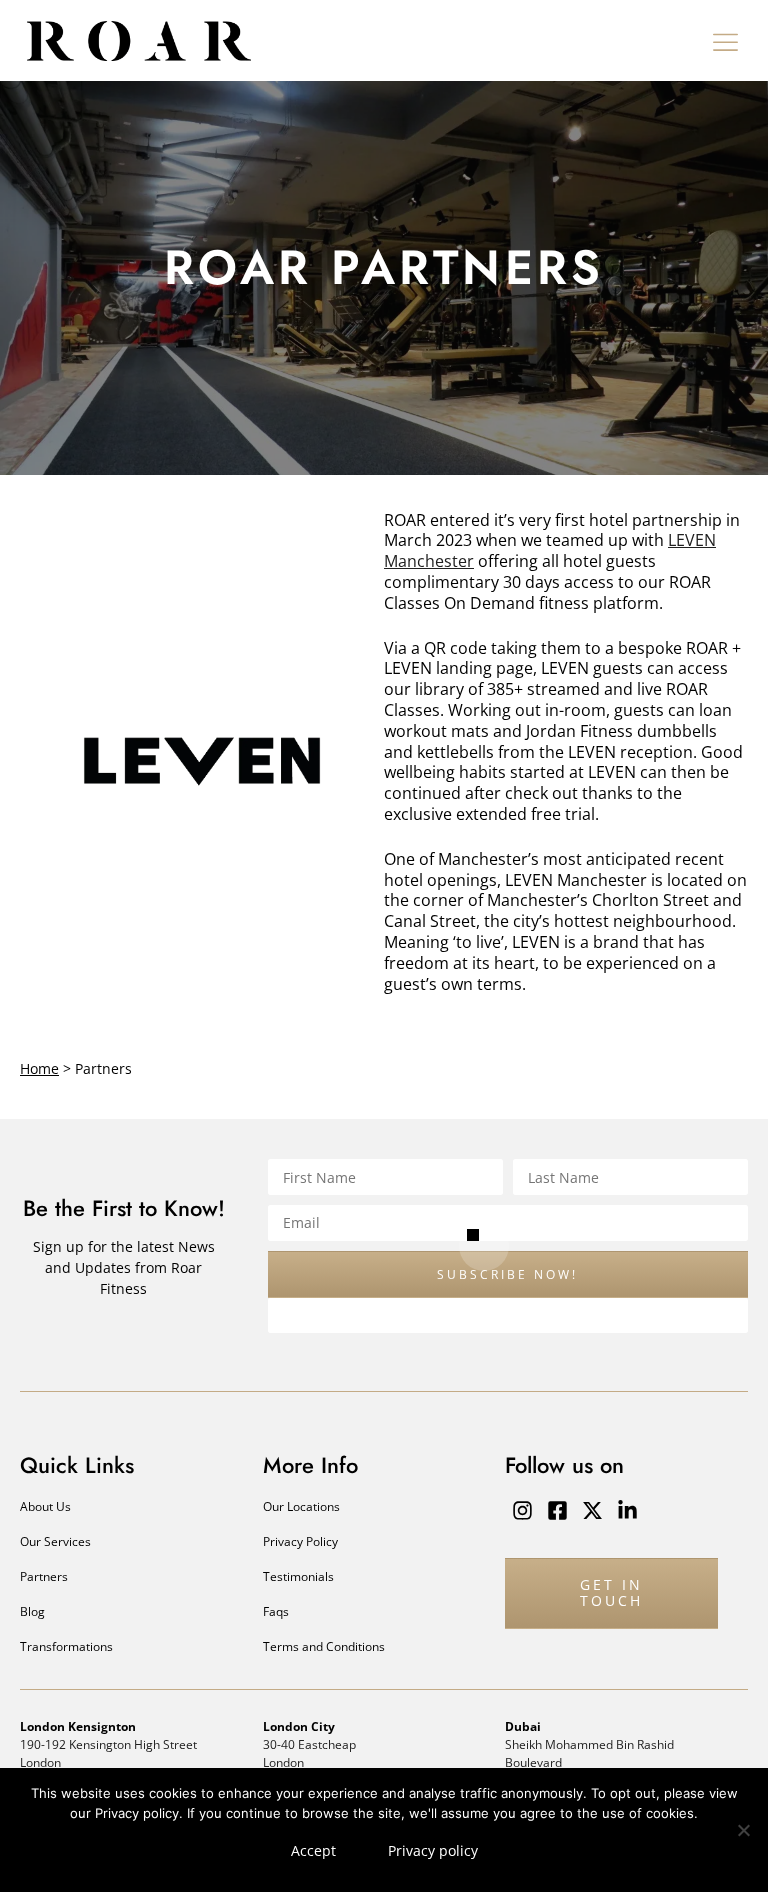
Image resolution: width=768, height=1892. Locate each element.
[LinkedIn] (627, 1510)
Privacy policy (433, 1850)
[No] (743, 1830)
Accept (313, 1850)
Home (39, 1068)
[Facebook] (557, 1510)
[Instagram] (522, 1510)
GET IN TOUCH (611, 1593)
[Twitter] (592, 1510)
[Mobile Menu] (725, 41)
